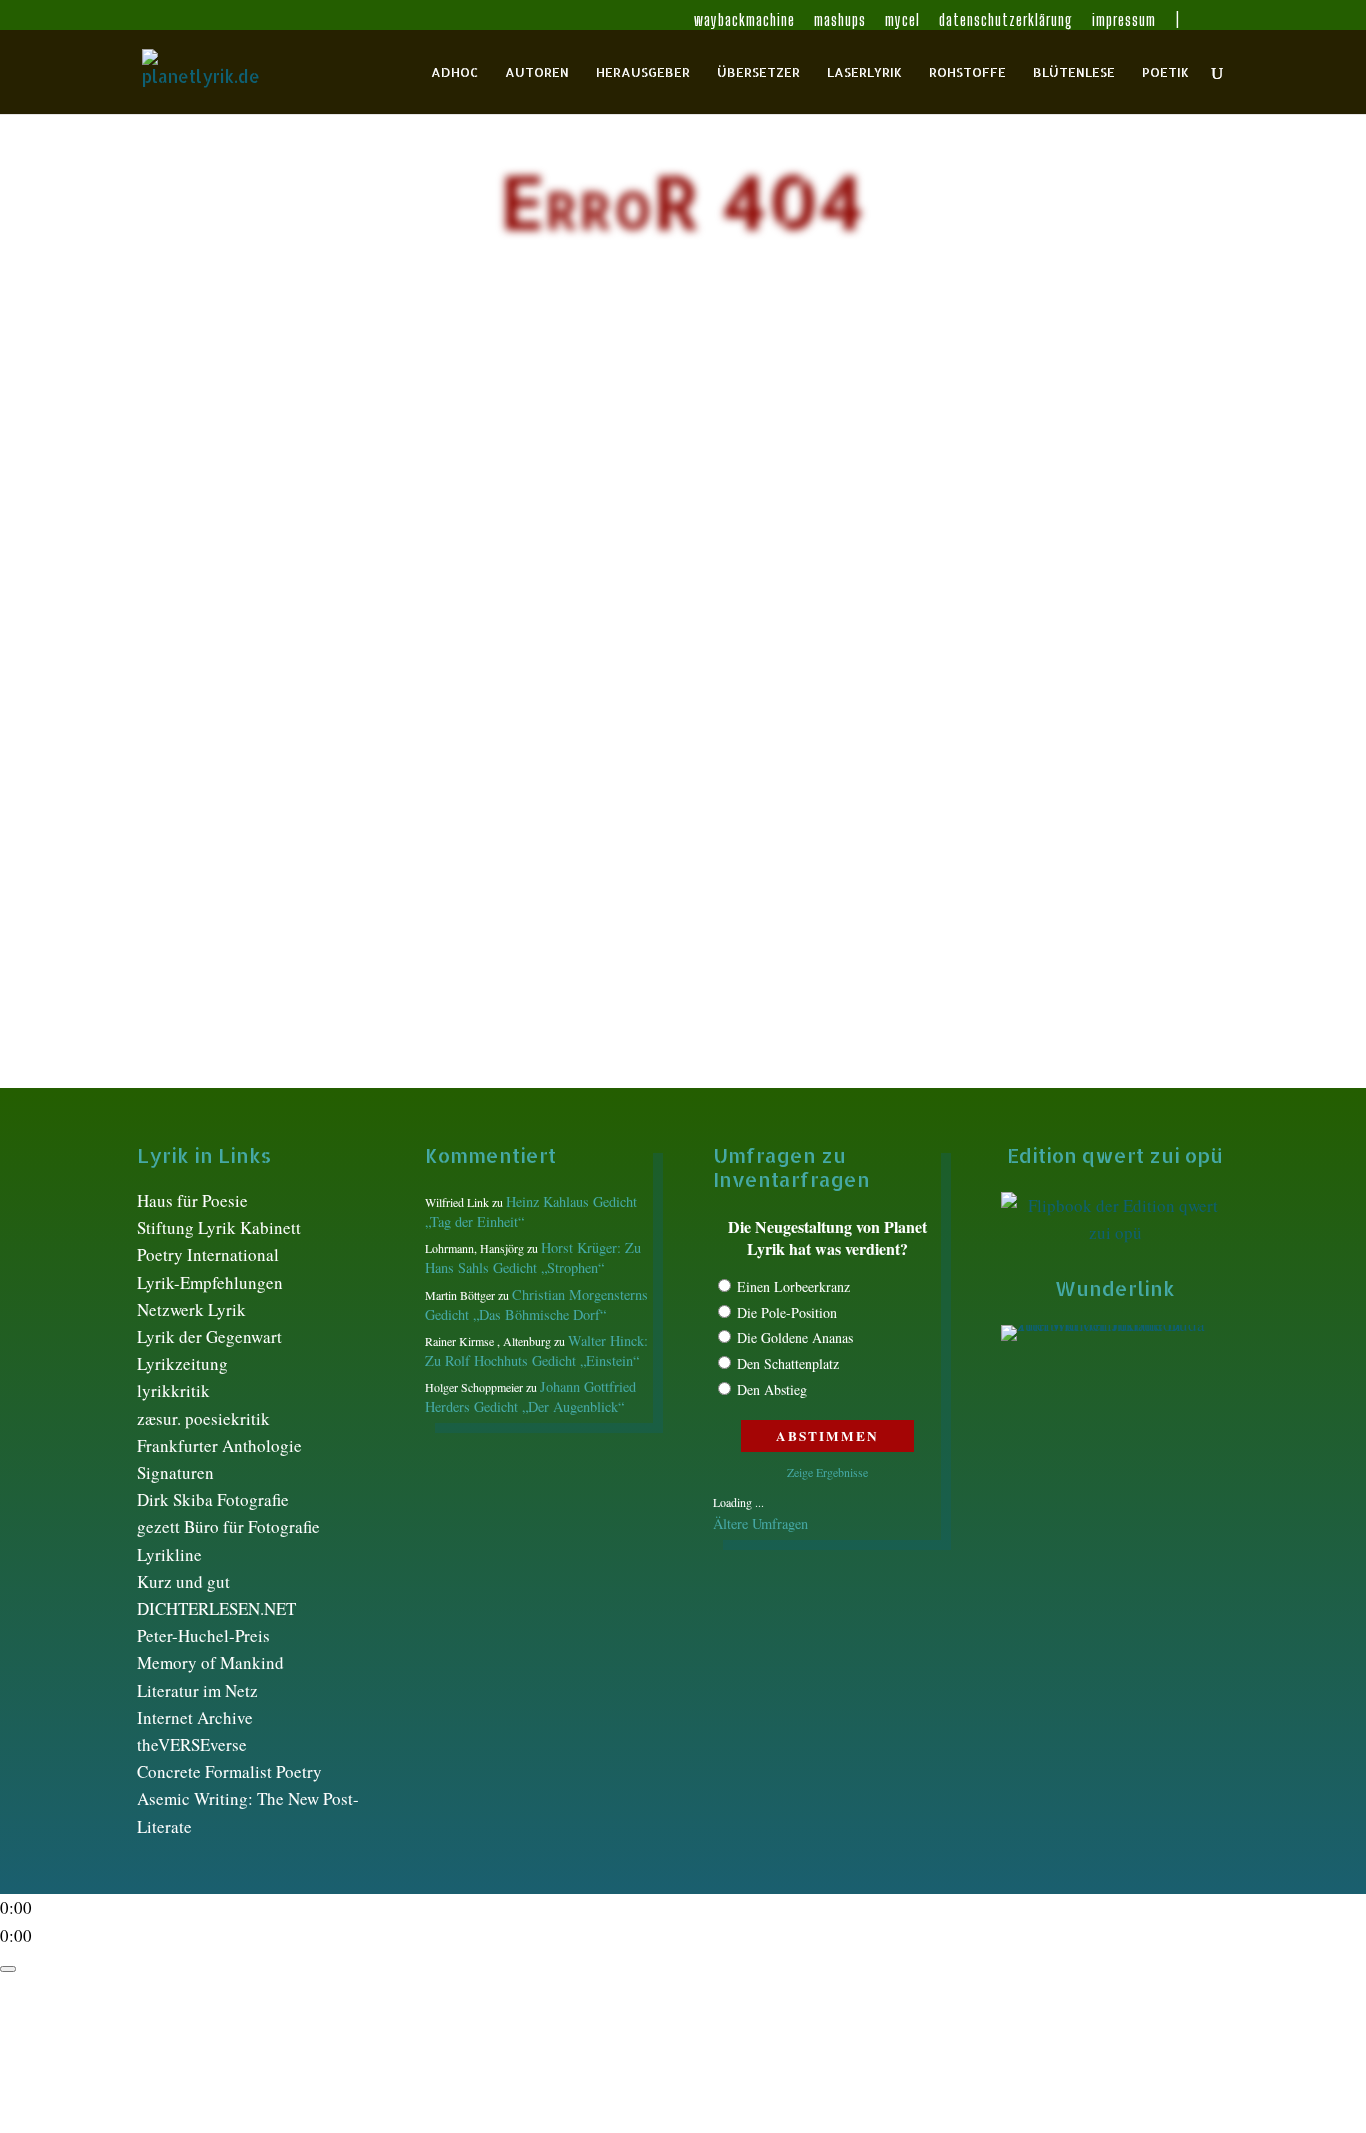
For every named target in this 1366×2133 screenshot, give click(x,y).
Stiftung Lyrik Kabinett (219, 1227)
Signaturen (175, 1472)
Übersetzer (758, 72)
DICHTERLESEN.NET (216, 1608)
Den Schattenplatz (788, 1363)
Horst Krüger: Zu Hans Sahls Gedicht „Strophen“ (533, 1257)
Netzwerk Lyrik (191, 1309)
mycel (902, 20)
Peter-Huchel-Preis (203, 1635)
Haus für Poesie (192, 1200)
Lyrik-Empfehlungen (210, 1282)
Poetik (1165, 72)
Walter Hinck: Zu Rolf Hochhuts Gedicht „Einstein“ (536, 1350)
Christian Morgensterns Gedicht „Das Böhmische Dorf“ (536, 1304)
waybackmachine (744, 20)
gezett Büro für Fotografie (228, 1526)
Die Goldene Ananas (795, 1337)
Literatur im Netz (197, 1690)
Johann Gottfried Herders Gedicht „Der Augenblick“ (530, 1396)
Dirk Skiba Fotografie (213, 1499)
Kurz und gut (183, 1581)
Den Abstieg (772, 1389)
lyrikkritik (173, 1390)
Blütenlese (1074, 72)
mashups (840, 20)
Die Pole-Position (787, 1312)
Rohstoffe (967, 72)
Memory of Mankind (210, 1662)
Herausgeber (643, 72)
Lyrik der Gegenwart (209, 1336)
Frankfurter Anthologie (219, 1445)
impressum (1124, 20)
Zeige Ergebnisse (827, 1472)
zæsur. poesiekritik (203, 1418)
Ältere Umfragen (760, 1523)
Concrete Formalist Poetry (229, 1771)
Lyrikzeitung (182, 1363)
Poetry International (208, 1254)
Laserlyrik (864, 72)
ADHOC (454, 72)
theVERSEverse (192, 1744)
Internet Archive (195, 1717)
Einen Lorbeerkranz (793, 1286)
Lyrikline (169, 1554)
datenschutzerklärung (1006, 20)
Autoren (537, 72)
